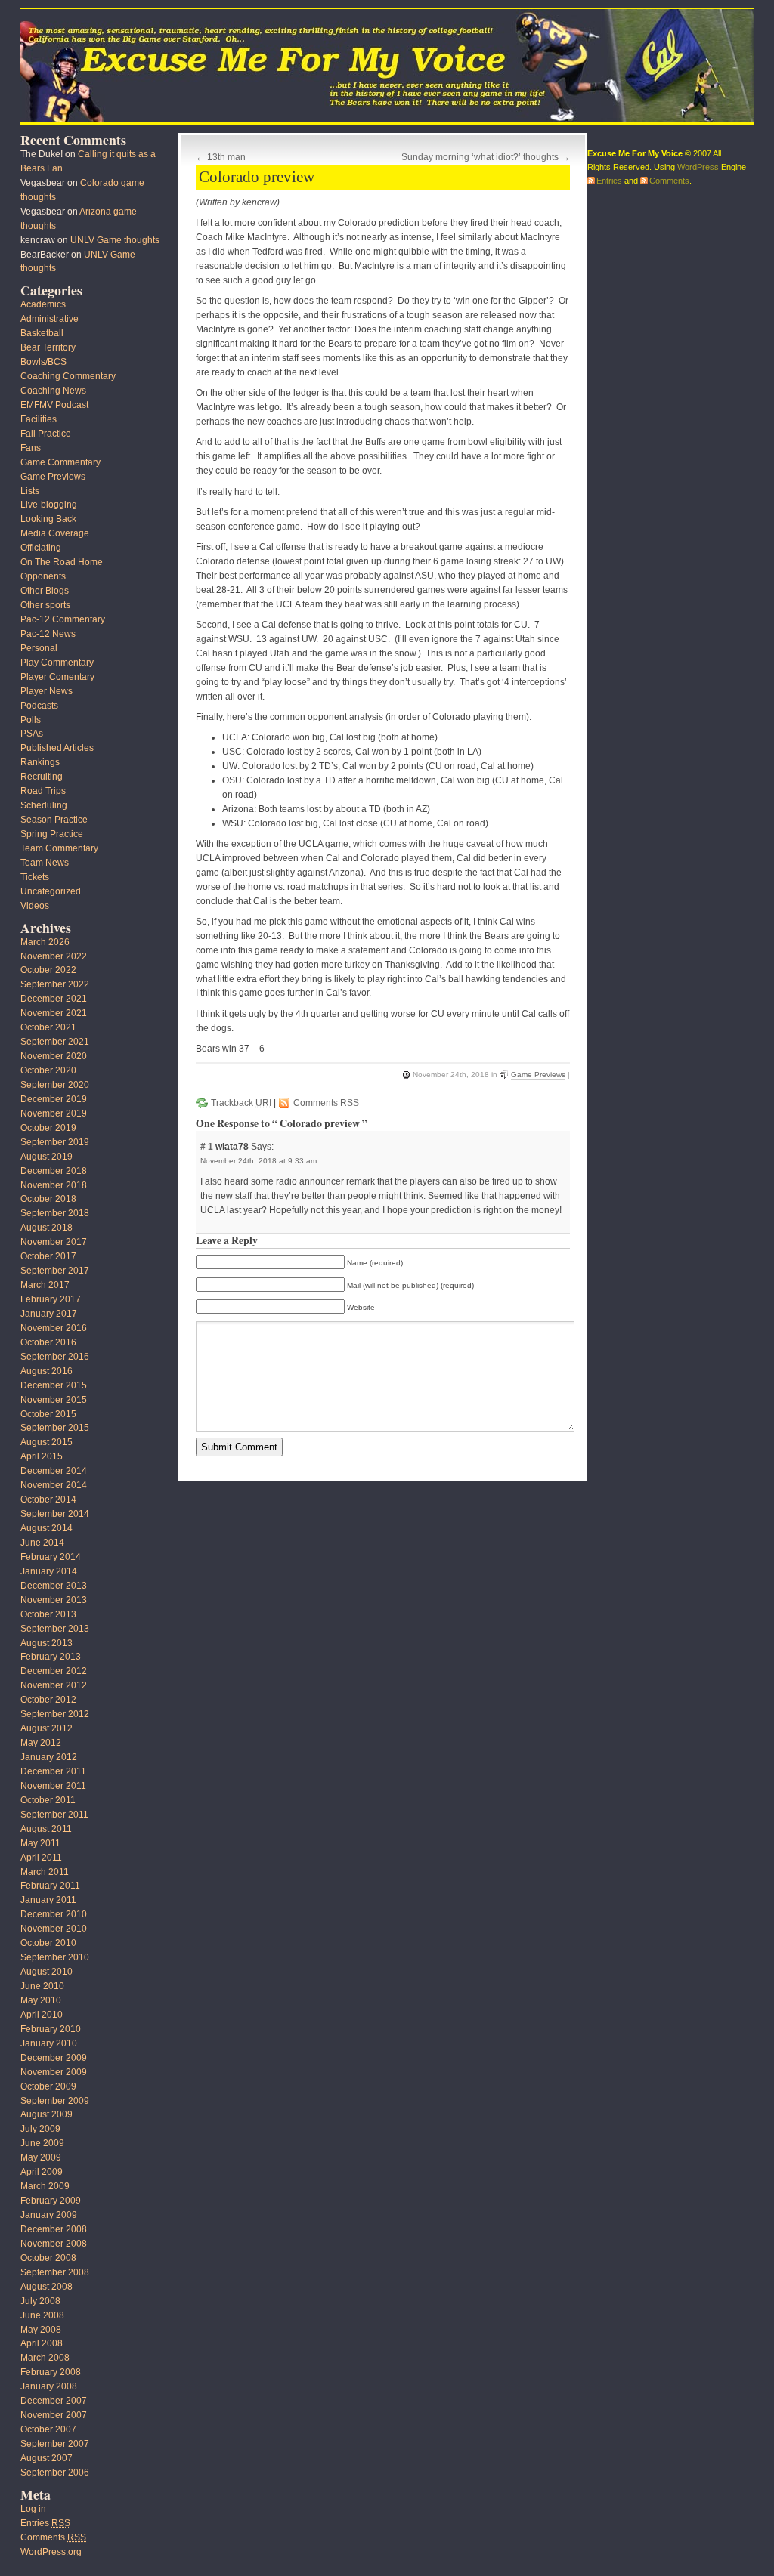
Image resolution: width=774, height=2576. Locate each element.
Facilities (39, 419)
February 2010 (51, 2029)
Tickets (35, 877)
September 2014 (55, 1514)
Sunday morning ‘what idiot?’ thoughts (480, 157)
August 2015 (46, 1442)
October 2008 (48, 2258)
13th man (226, 157)
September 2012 (55, 1714)
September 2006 (55, 2473)
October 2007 (48, 2429)
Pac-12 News (48, 634)
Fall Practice (46, 434)
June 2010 (42, 1986)
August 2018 (46, 1228)
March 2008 (45, 2358)
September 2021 (55, 1042)
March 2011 (45, 1872)
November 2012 (54, 1685)
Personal (39, 648)
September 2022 (55, 984)
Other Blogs (45, 591)
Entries (45, 2523)
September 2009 (55, 2101)
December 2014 (54, 1471)
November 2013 (54, 1600)
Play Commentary (57, 663)
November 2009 (54, 2072)
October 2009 (48, 2086)
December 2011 (53, 1771)
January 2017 (49, 1314)
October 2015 (48, 1414)
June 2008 (42, 2315)
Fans (31, 448)
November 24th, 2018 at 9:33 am (259, 1161)
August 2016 (46, 1371)
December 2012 (54, 1671)
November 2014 (54, 1485)
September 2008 (55, 2272)
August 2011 (46, 1829)
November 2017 (54, 1242)
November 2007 (54, 2415)
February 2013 (51, 1657)
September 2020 (55, 1085)
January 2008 (49, 2386)
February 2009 (51, 2201)
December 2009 (54, 2058)
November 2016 (54, 1328)
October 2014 (48, 1500)
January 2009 (49, 2215)
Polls (31, 720)
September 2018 (55, 1213)
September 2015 (55, 1428)
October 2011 (48, 1800)
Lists (30, 491)
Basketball (42, 333)
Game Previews (538, 1075)
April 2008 (42, 2343)
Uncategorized (51, 891)
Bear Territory (48, 347)
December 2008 (54, 2229)
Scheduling (44, 805)
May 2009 (41, 2157)
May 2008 (41, 2330)
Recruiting (42, 777)
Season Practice (54, 820)
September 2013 (55, 1629)
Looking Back (48, 519)
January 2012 (49, 1757)
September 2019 (55, 1142)
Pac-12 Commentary (63, 619)
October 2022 (48, 970)
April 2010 (42, 2015)
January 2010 (49, 2043)
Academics (43, 304)
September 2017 (55, 1271)
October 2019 (48, 1128)
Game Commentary (60, 462)
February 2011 (50, 1886)
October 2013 (48, 1614)
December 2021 (54, 999)
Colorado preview (257, 177)
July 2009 (40, 2129)
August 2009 (46, 2114)
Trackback (241, 1103)
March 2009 (45, 2186)
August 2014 (46, 1528)
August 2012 (46, 1728)
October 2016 (48, 1342)
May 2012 (41, 1743)
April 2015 (42, 1456)
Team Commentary (59, 848)
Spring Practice (52, 834)
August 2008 (46, 2287)
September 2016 (55, 1357)
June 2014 (42, 1543)
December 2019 (54, 1099)
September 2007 (55, 2444)
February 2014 (51, 1557)
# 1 (208, 1147)
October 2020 (48, 1070)
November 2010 (54, 1929)
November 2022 (54, 956)
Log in (33, 2509)
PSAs (32, 734)
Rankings (40, 762)
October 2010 (48, 1943)
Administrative (50, 319)
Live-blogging (49, 505)
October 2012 (48, 1700)
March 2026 (45, 942)
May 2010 (41, 2000)
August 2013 (46, 1643)
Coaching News (53, 391)
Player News (46, 691)
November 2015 (54, 1400)
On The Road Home (62, 562)
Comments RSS (326, 1103)
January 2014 (49, 1571)
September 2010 (55, 1957)
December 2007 (54, 2401)
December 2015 (54, 1385)
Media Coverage (55, 533)
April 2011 (41, 1858)
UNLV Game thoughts (115, 240)
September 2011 (54, 1815)
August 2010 (46, 1972)
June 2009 (42, 2143)
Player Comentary (57, 677)
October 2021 (48, 1027)
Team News (45, 863)
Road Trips (43, 791)
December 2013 (54, 1586)
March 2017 (45, 1285)
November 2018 (54, 1185)
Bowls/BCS (43, 362)
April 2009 (42, 2172)
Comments (53, 2537)
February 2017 (51, 1299)
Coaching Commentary (68, 376)
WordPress (698, 167)
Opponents (43, 576)
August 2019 (46, 1157)
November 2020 (54, 1056)
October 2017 (48, 1256)
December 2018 (54, 1171)
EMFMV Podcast (54, 405)
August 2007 (46, 2458)
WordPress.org (51, 2552)
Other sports (45, 605)
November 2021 (54, 1013)
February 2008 (51, 2372)
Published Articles (57, 748)
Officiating (41, 548)
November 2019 (54, 1113)
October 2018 (48, 1199)
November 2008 (54, 2244)
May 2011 (40, 1843)
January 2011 (48, 1900)
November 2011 (53, 1786)
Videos (35, 906)
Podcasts (39, 706)
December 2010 (54, 1914)
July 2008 (40, 2301)
